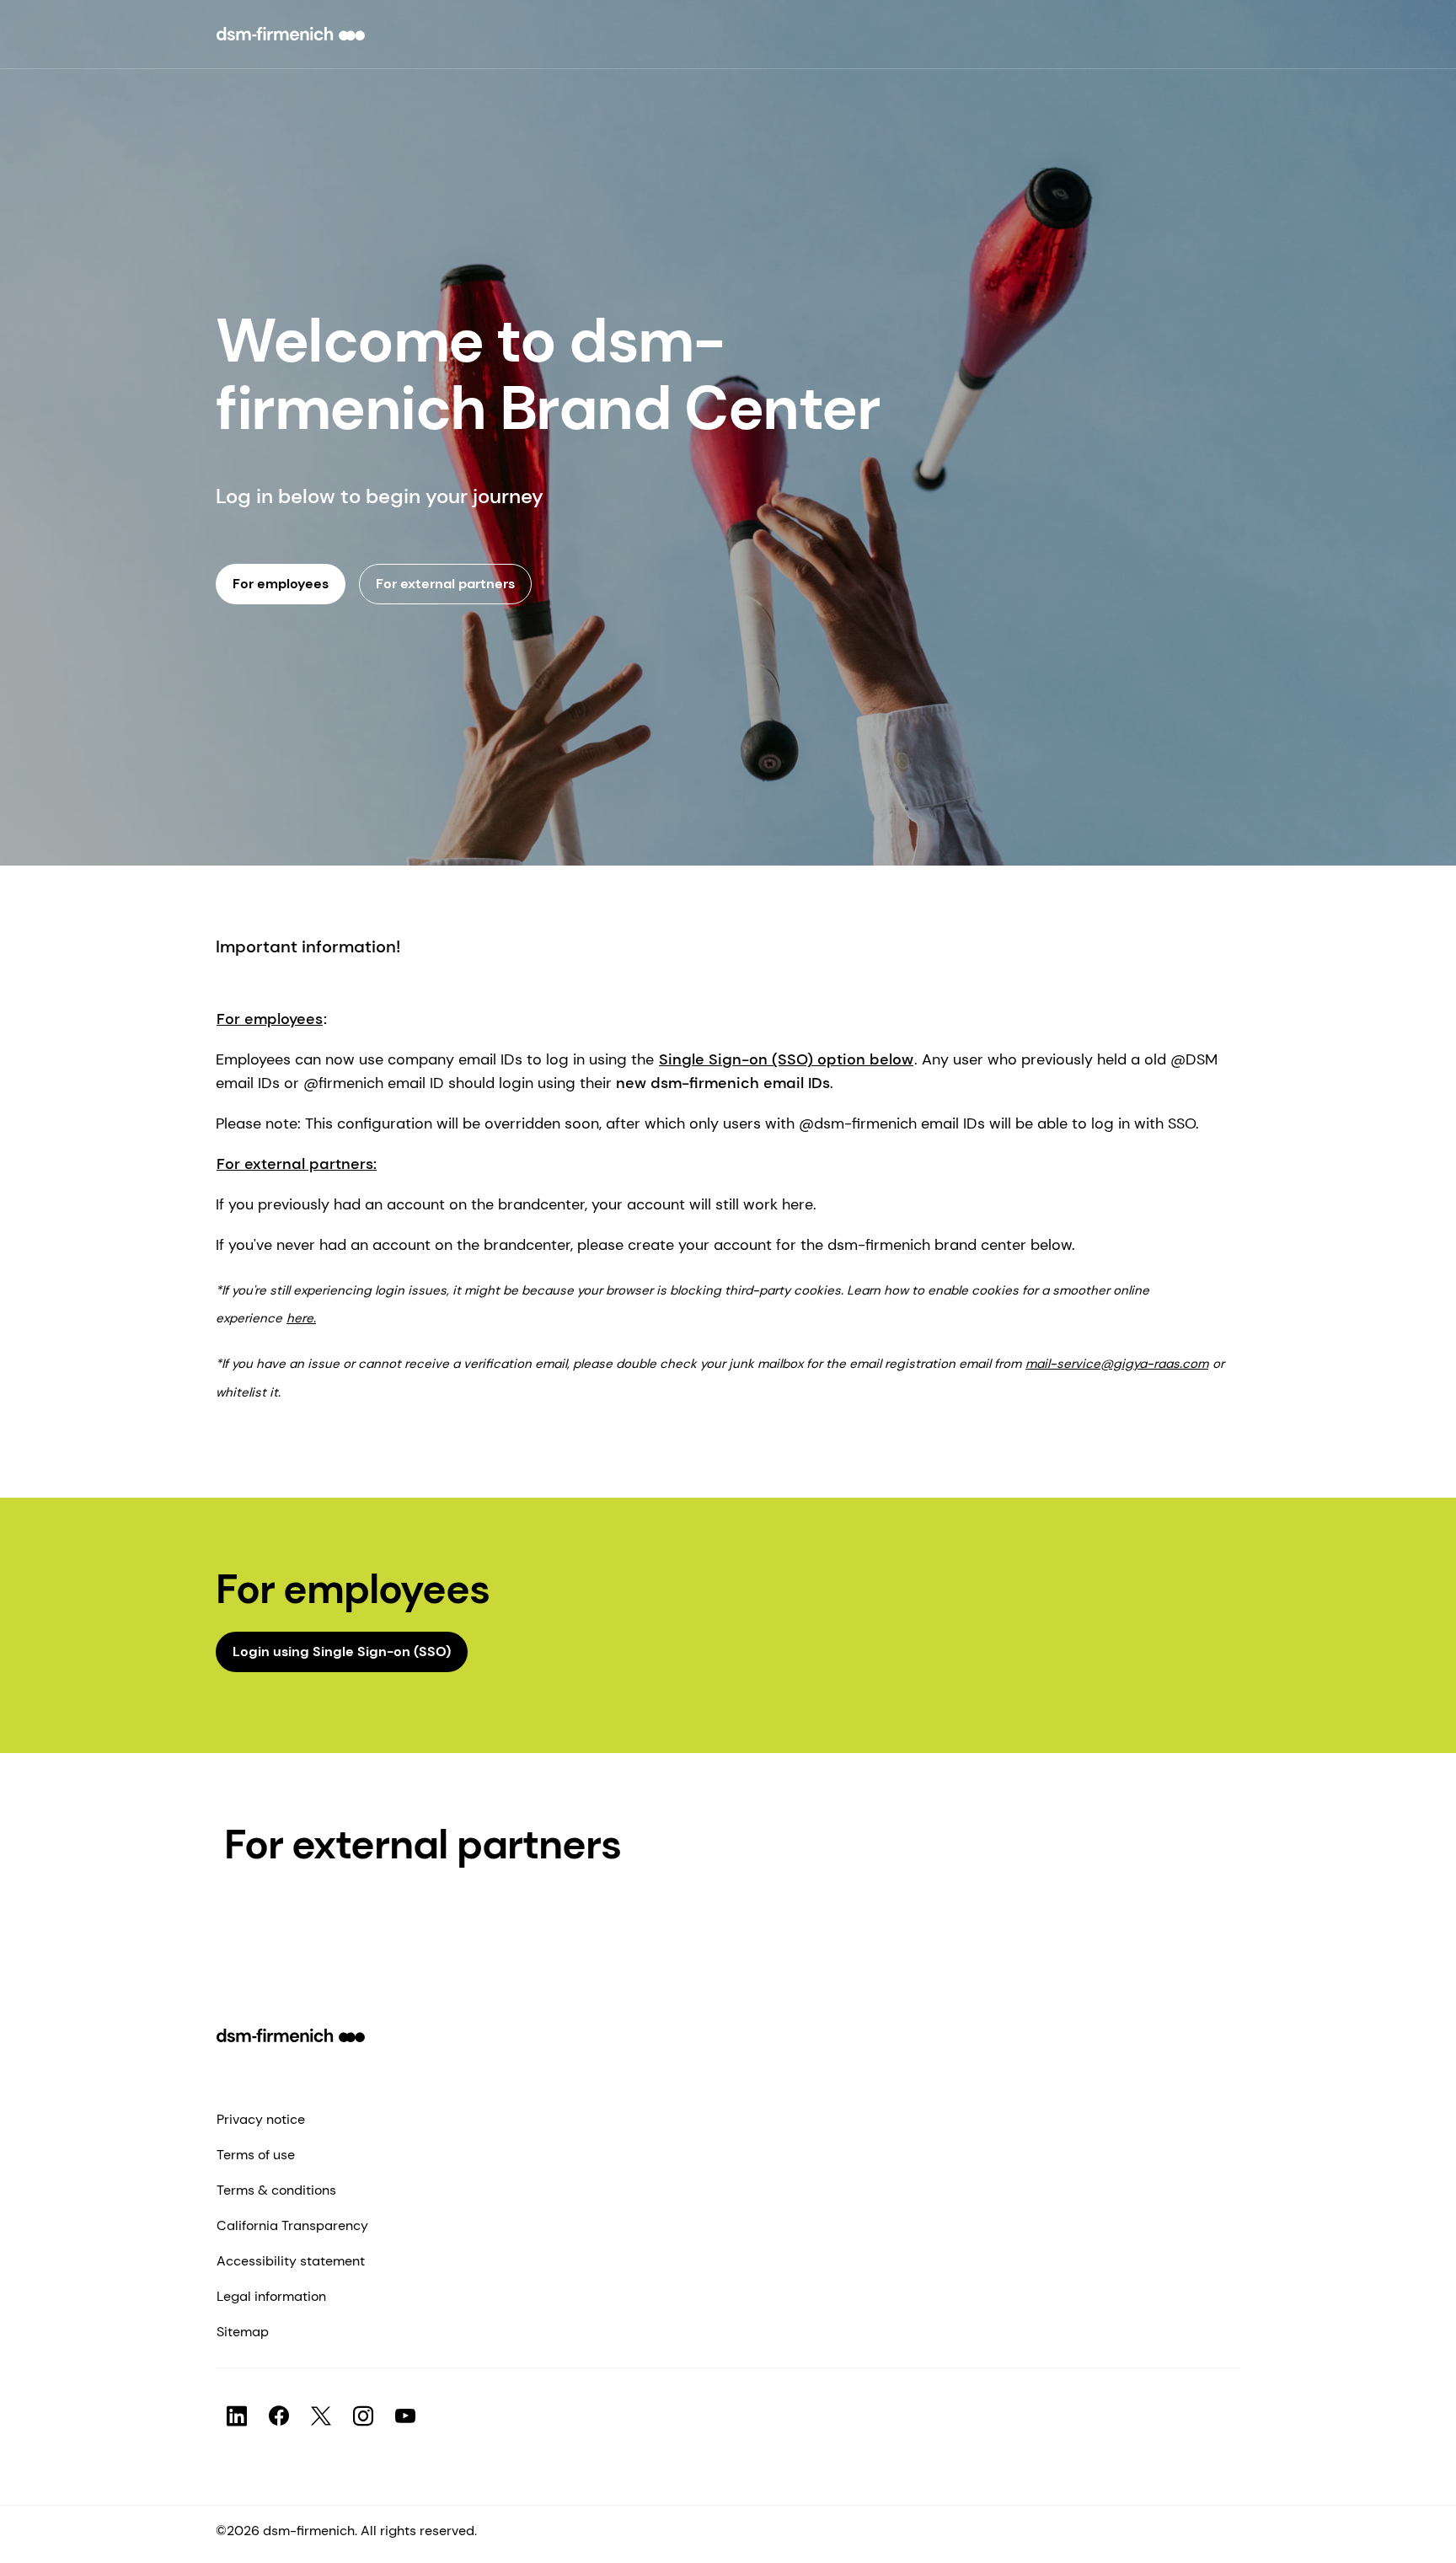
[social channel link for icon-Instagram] (363, 2416)
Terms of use (256, 2155)
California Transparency (292, 2225)
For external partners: (297, 1164)
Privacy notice (261, 2119)
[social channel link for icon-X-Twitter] (321, 2416)
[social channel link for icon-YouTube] (405, 2416)
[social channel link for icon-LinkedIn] (237, 2416)
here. (301, 1318)
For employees (270, 1019)
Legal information (271, 2296)
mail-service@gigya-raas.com (1117, 1364)
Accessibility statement (291, 2261)
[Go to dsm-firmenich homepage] (291, 34)
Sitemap (243, 2332)
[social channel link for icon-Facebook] (279, 2416)
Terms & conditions (276, 2190)
